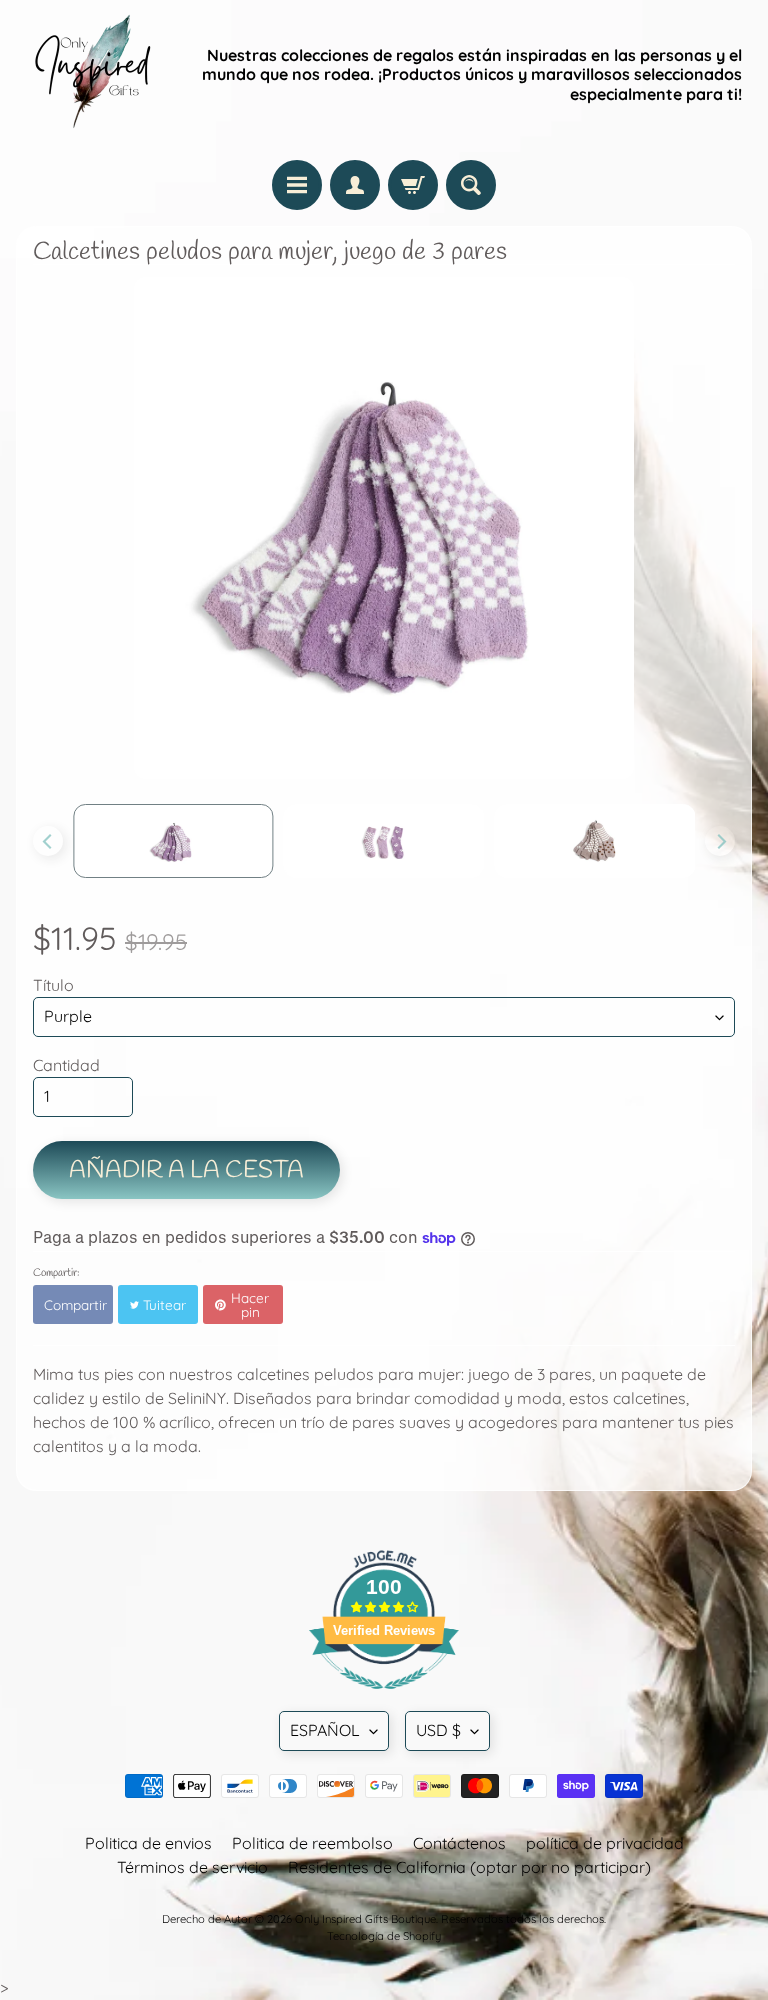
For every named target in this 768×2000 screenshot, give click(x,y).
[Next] (720, 841)
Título (53, 985)
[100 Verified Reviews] (384, 1699)
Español (325, 1730)
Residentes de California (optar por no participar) (469, 1867)
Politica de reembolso (312, 1843)
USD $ (438, 1730)
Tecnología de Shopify (384, 1936)
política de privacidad (605, 1843)
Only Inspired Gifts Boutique (365, 1919)
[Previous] (48, 841)
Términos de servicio (192, 1867)
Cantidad (66, 1065)
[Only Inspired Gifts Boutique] (91, 75)
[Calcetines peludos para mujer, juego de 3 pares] (173, 841)
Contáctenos (459, 1843)
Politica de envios (148, 1843)
